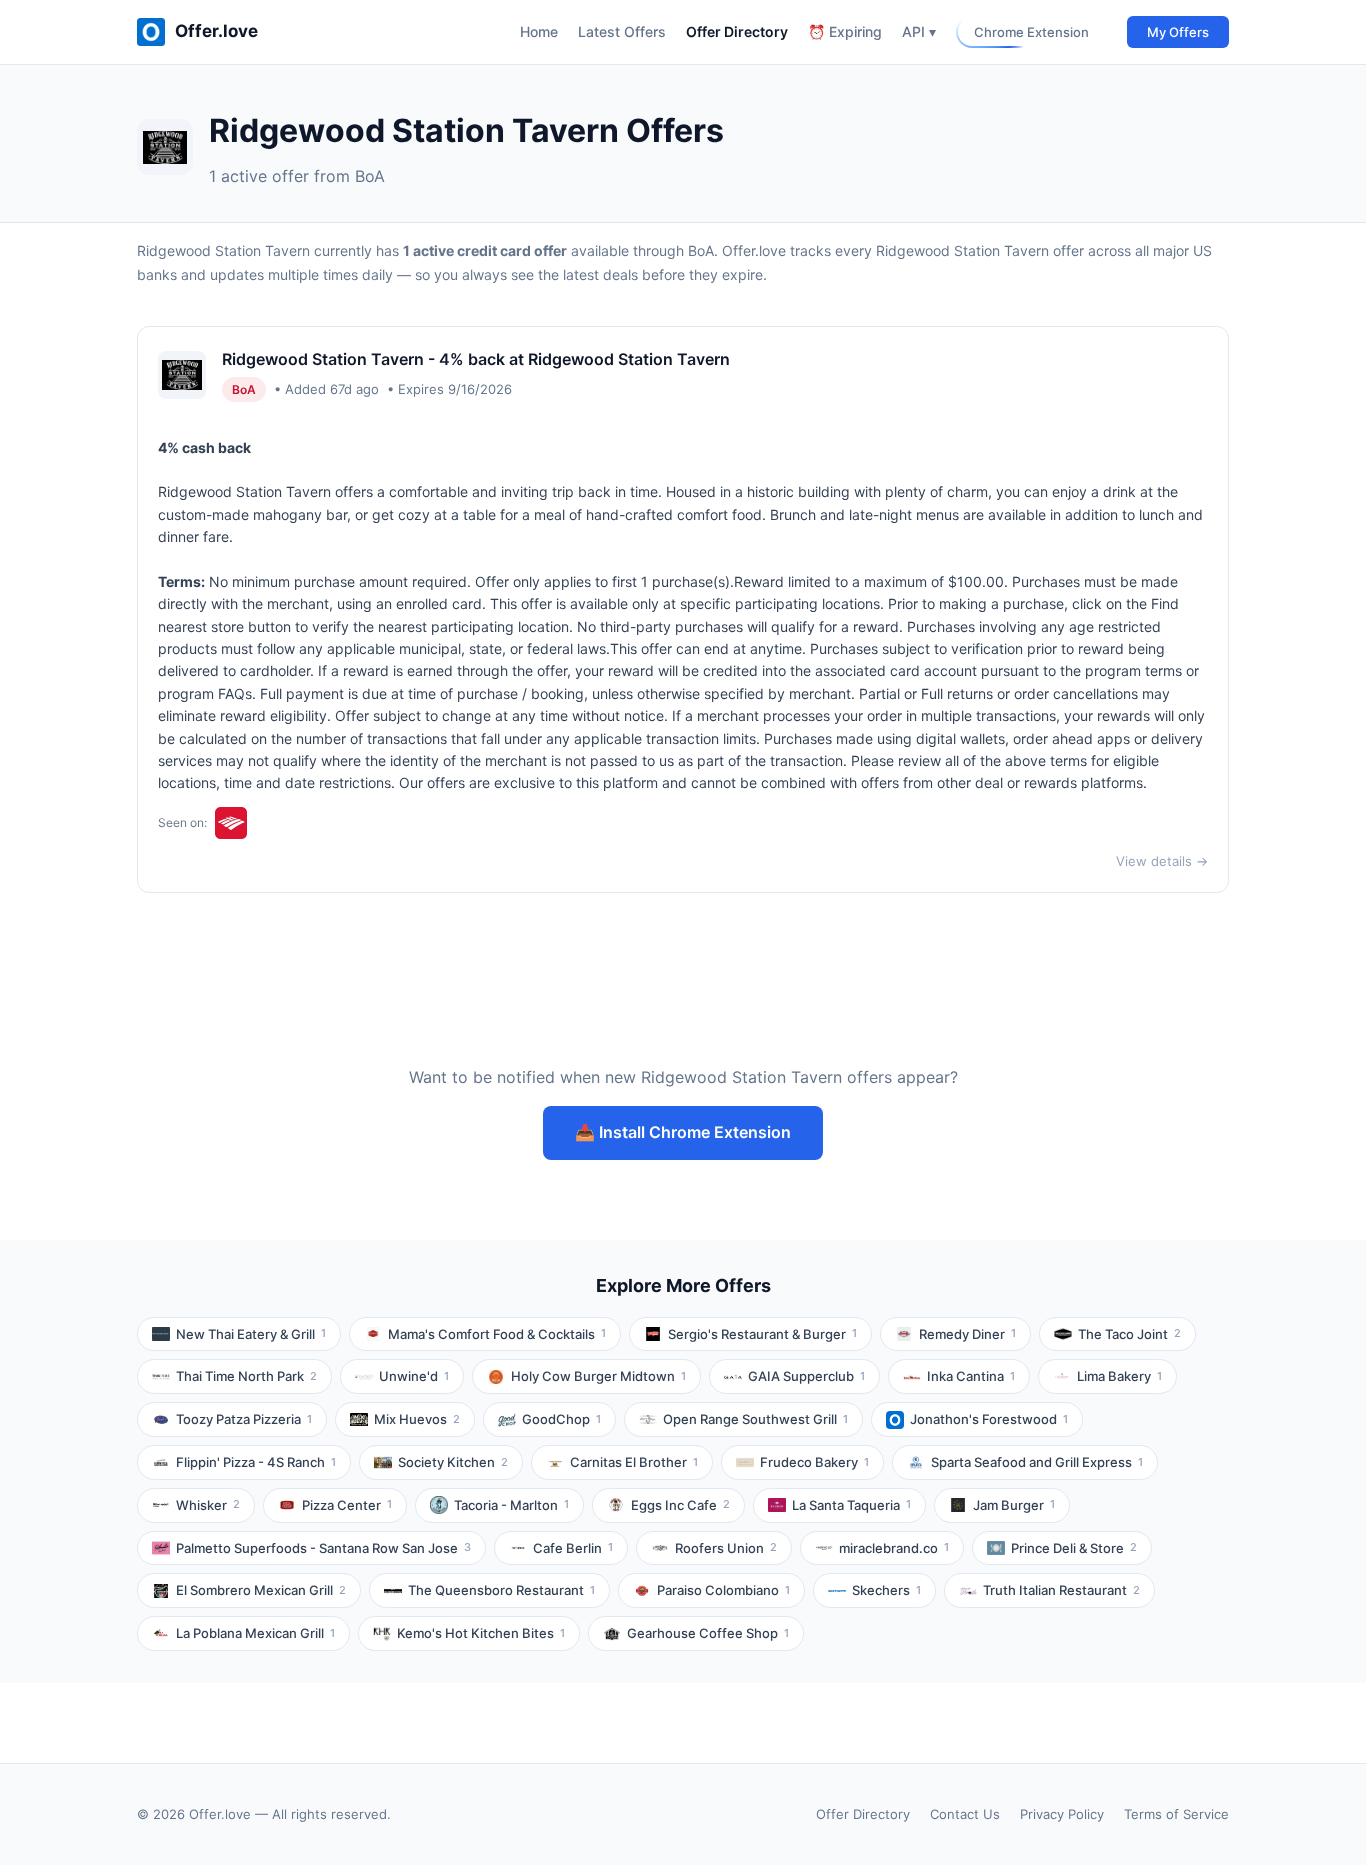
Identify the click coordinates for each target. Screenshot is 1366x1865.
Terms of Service (1176, 1814)
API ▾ (919, 31)
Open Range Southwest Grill (755, 1419)
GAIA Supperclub (806, 1376)
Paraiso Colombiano (723, 1590)
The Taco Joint (1129, 1334)
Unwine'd (414, 1376)
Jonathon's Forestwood (989, 1419)
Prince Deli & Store (1074, 1548)
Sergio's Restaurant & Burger (762, 1334)
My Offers (1178, 32)
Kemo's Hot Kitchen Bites (481, 1633)
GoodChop (561, 1419)
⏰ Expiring (845, 31)
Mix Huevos (417, 1419)
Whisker (208, 1505)
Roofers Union (726, 1548)
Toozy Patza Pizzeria (244, 1419)
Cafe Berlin (573, 1548)
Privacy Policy (1062, 1814)
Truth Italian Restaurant (1061, 1590)
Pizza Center (347, 1505)
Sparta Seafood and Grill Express (1037, 1462)
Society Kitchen (453, 1462)
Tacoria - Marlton (511, 1505)
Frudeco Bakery (814, 1462)
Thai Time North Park (246, 1376)
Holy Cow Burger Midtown (598, 1376)
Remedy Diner (967, 1334)
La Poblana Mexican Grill (255, 1633)
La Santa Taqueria (851, 1505)
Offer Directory (737, 31)
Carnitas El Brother (634, 1462)
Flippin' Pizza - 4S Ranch (256, 1462)
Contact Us (965, 1814)
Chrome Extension (1031, 32)
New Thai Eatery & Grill (251, 1334)
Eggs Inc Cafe (680, 1505)
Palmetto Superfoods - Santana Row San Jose (323, 1548)
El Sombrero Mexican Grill (261, 1590)
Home (539, 31)
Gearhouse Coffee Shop (708, 1633)
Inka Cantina (971, 1376)
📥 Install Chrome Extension (683, 1132)
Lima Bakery (1119, 1376)
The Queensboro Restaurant (501, 1590)
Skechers (886, 1590)
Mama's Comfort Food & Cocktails (497, 1334)
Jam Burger (1014, 1505)
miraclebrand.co (894, 1548)
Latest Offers (622, 31)
